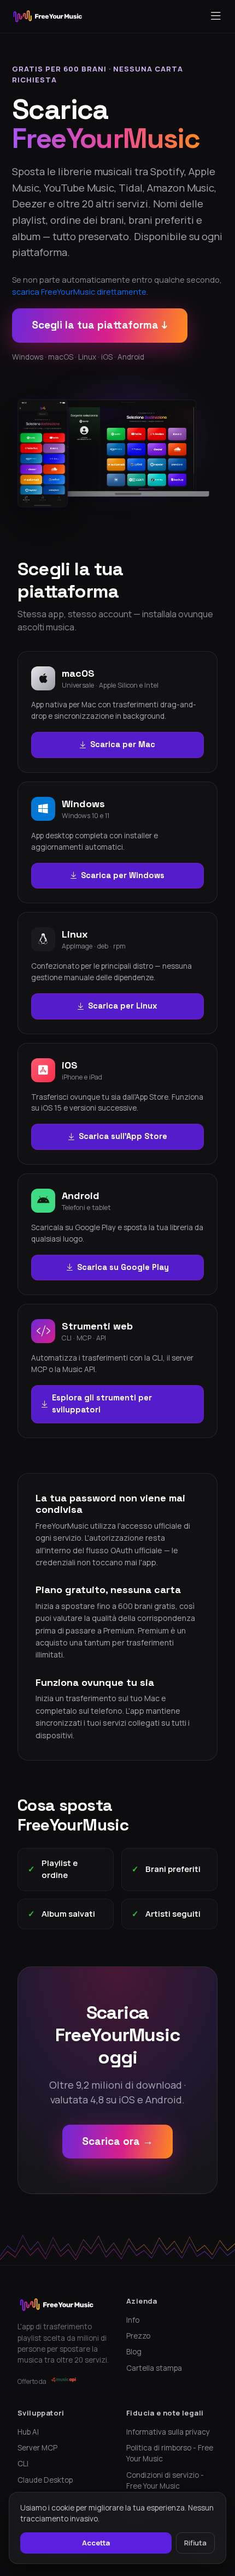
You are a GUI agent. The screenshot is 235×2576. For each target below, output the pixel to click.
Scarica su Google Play (123, 1267)
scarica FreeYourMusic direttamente (79, 292)
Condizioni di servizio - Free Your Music (165, 2480)
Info (133, 2320)
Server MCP (37, 2448)
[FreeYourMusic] (48, 16)
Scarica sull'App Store (123, 1136)
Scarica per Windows (123, 875)
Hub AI (28, 2432)
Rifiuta (195, 2543)
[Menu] (216, 16)
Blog (134, 2352)
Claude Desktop (45, 2480)
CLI (23, 2464)
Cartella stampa (154, 2368)
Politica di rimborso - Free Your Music (170, 2453)
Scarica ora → (117, 2141)
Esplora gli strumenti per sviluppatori (102, 1404)
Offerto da (32, 2381)
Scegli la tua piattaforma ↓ (100, 325)
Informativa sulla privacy (168, 2432)
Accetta (96, 2543)
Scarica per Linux (123, 1006)
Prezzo (138, 2336)
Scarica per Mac (123, 744)
